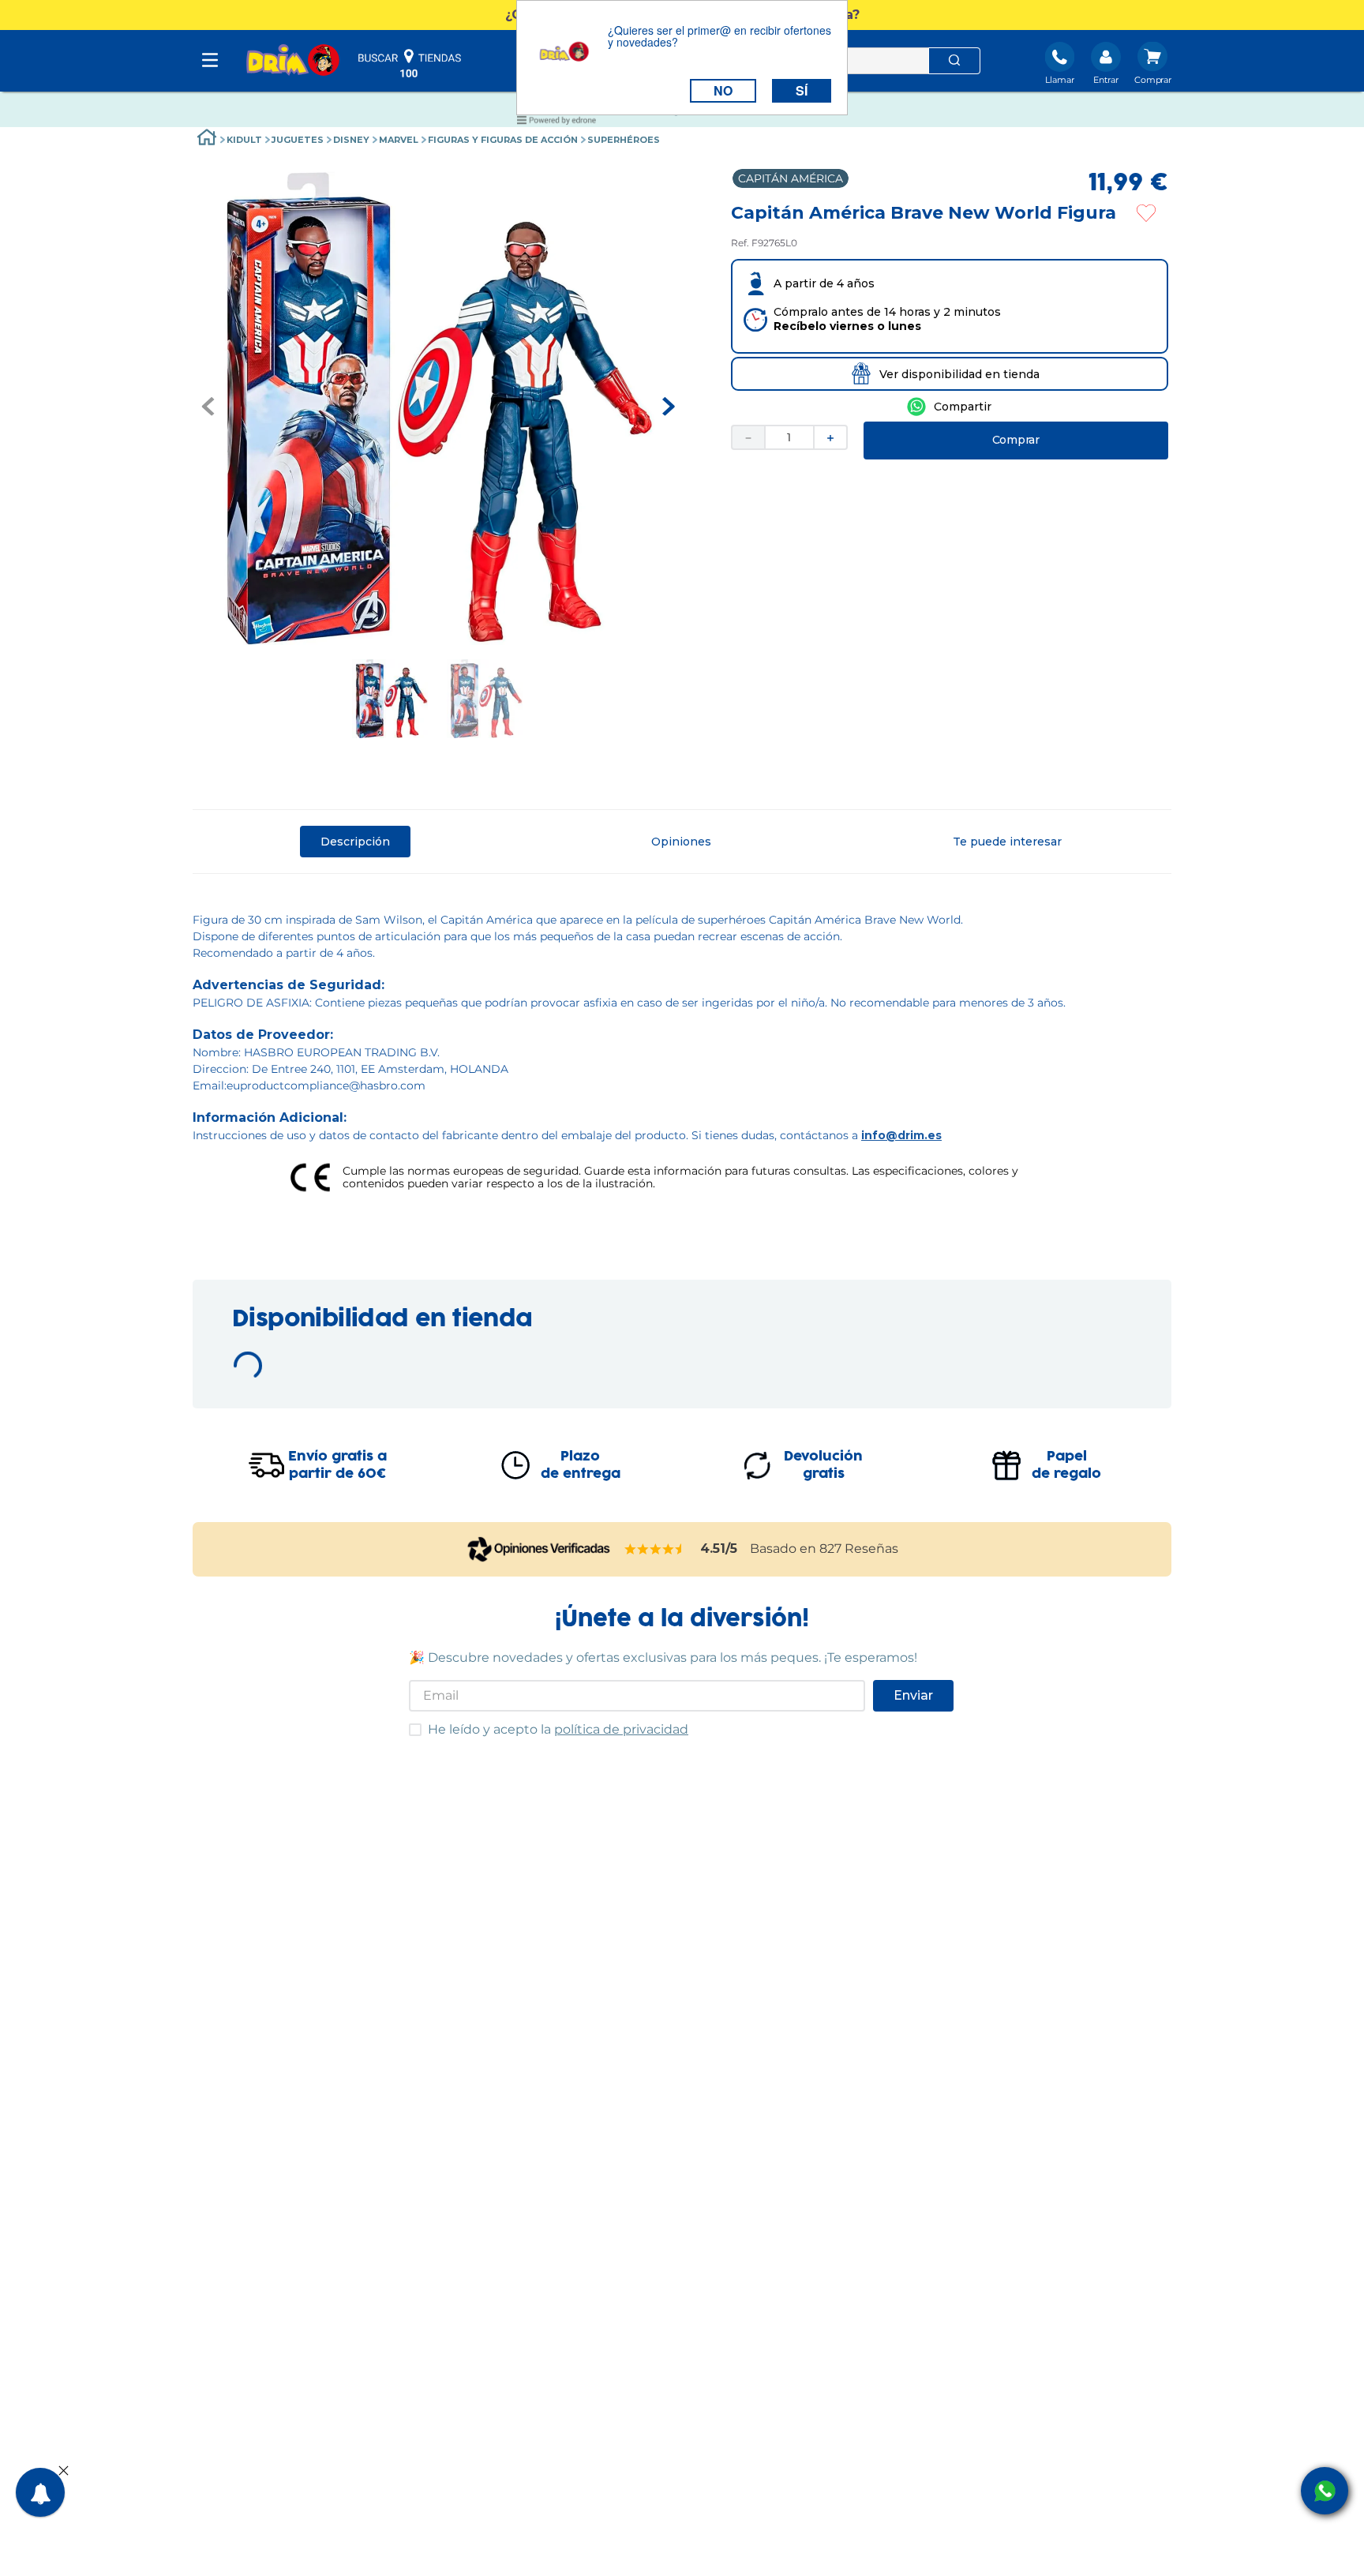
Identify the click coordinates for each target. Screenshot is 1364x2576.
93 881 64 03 (502, 1573)
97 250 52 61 (977, 1565)
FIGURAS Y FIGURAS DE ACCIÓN (363, 140)
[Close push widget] (64, 2472)
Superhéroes (484, 140)
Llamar (1060, 80)
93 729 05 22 (741, 1573)
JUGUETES (253, 140)
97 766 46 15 (740, 1719)
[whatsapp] (949, 407)
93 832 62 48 (742, 1873)
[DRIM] (293, 61)
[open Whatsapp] (1325, 2491)
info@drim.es (901, 1135)
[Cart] (1153, 65)
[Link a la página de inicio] (207, 139)
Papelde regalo (1066, 2050)
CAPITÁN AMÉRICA (791, 178)
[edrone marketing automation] (556, 123)
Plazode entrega (581, 2050)
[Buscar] (954, 61)
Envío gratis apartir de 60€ (337, 2050)
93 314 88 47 (502, 1865)
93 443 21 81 (501, 1719)
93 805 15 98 (264, 1573)
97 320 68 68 (979, 1719)
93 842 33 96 (265, 1873)
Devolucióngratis (823, 2050)
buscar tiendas (410, 63)
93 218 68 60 (264, 1719)
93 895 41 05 (978, 1865)
